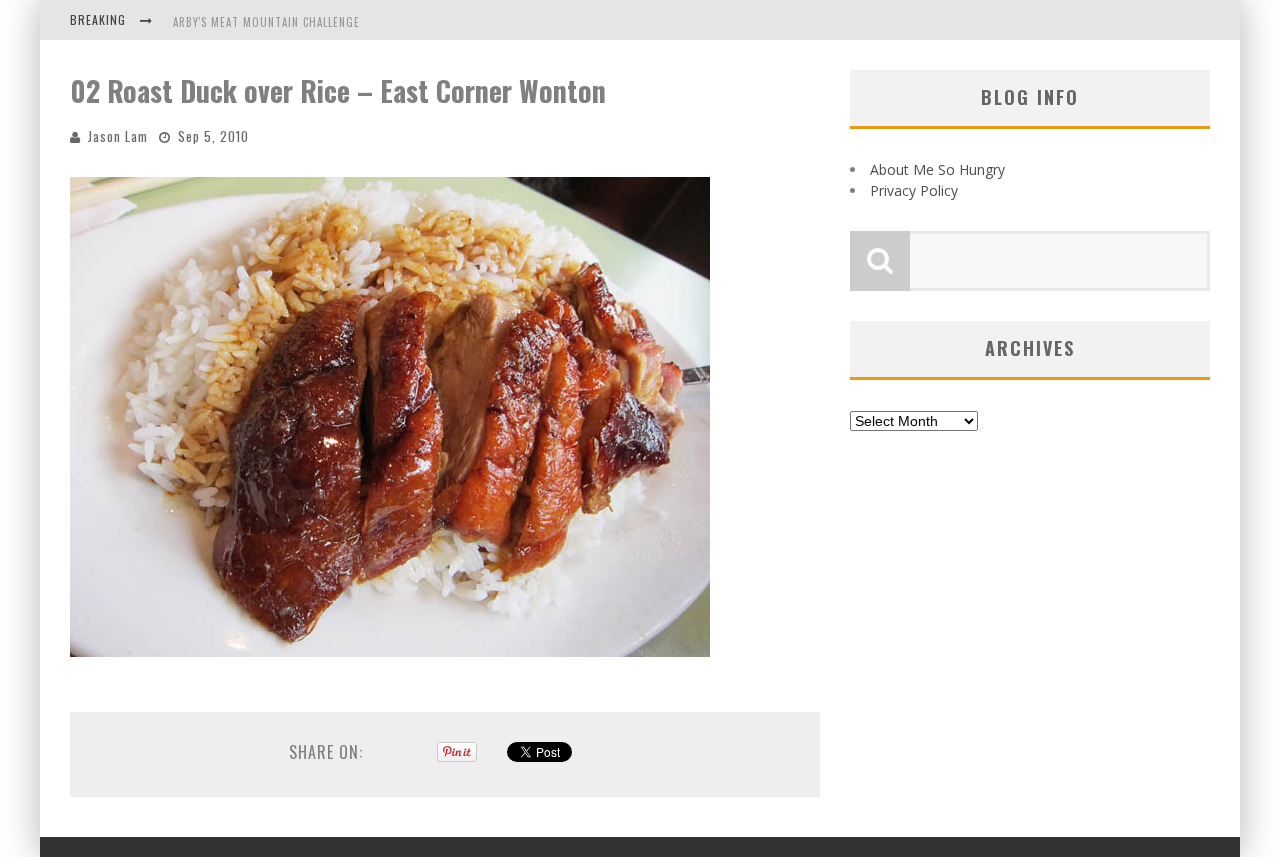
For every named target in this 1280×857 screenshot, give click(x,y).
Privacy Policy (914, 190)
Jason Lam (118, 136)
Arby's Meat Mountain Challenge (266, 22)
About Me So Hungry (937, 169)
